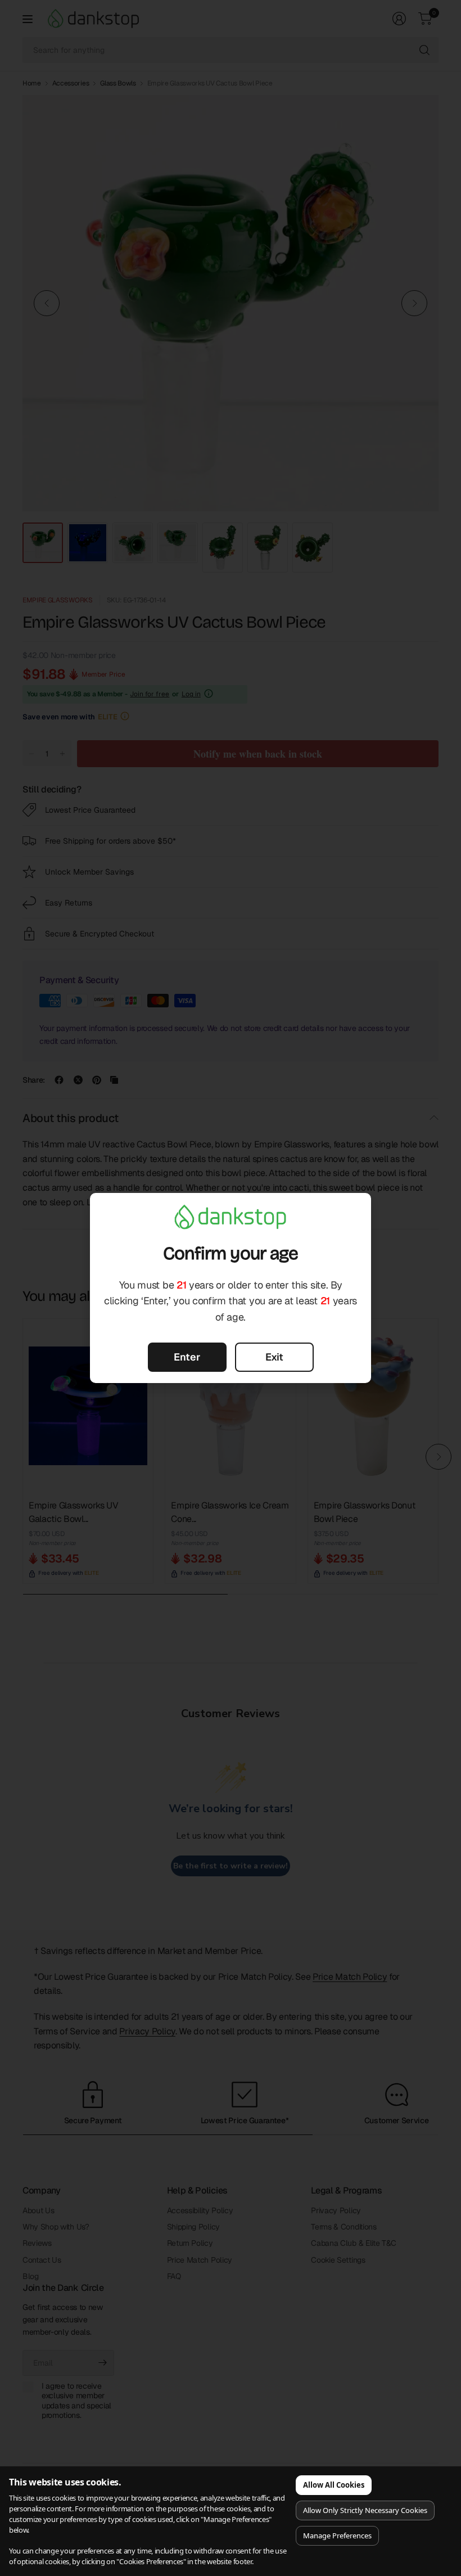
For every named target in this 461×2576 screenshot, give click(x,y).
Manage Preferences (337, 2536)
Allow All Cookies (334, 2485)
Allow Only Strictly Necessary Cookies (365, 2510)
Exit (274, 1357)
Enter (187, 1357)
